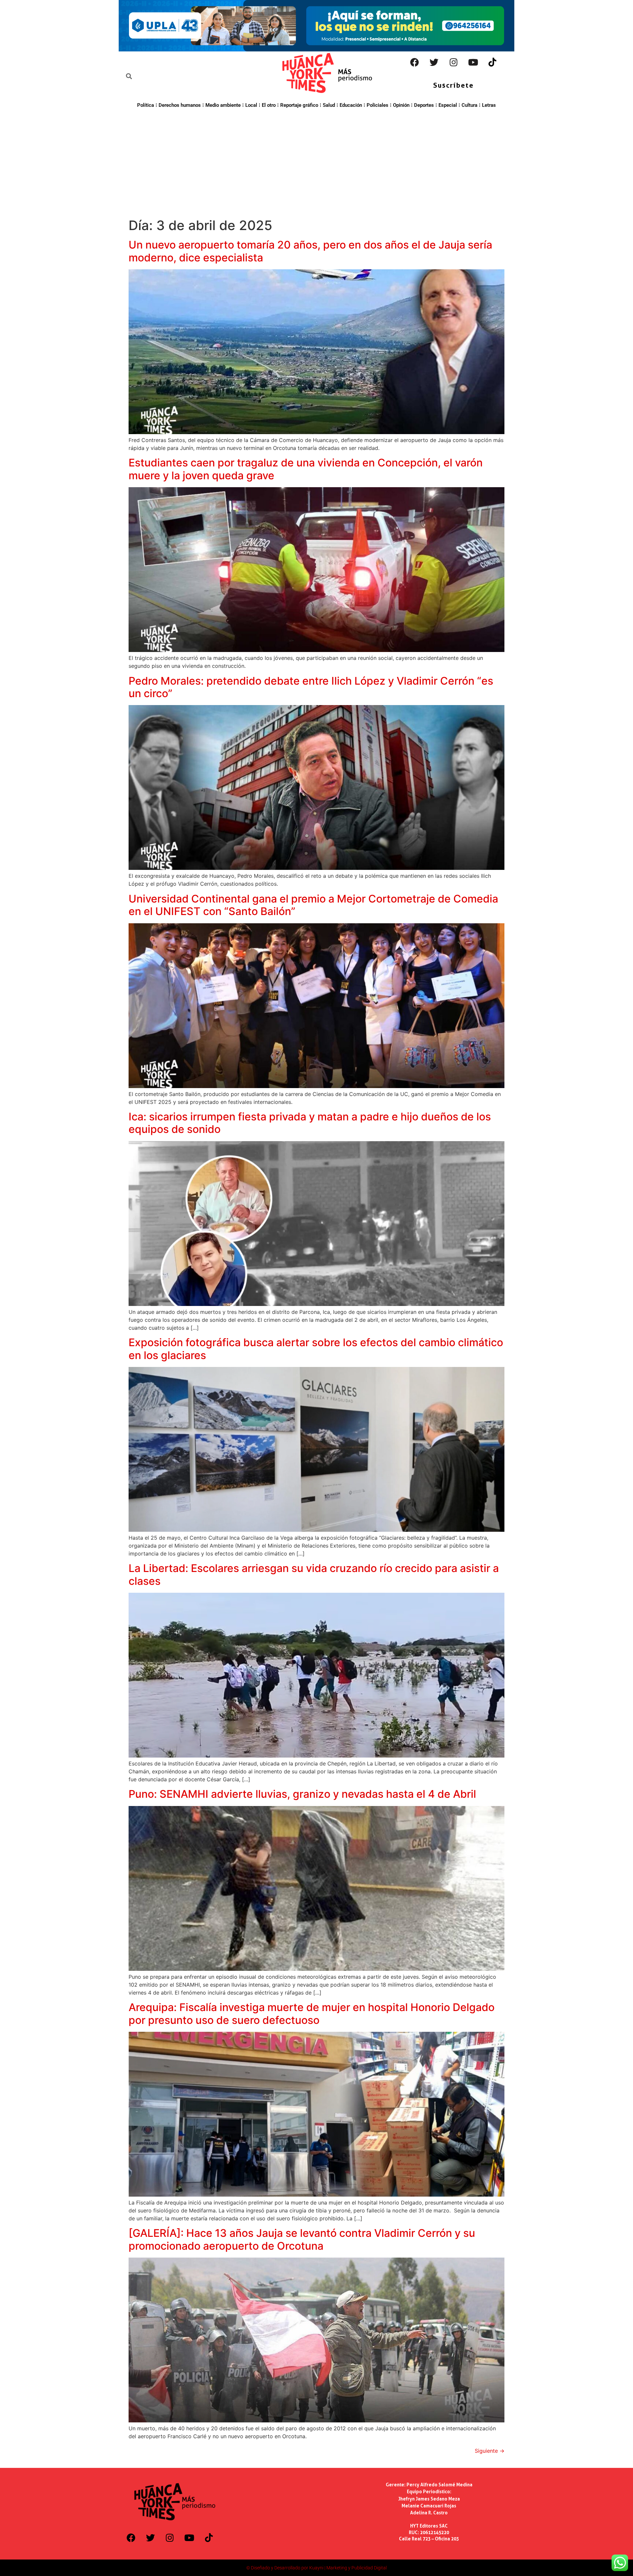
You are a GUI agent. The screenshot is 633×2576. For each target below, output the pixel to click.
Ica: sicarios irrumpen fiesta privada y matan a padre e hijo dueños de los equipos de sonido (310, 1123)
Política (146, 105)
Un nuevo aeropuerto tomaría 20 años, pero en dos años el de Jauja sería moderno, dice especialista (310, 251)
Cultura (469, 105)
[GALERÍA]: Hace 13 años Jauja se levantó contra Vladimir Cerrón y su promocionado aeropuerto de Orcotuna (302, 2239)
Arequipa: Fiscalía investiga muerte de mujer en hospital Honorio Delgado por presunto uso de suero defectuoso (312, 2013)
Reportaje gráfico (299, 105)
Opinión (401, 105)
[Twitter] (434, 62)
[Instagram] (454, 62)
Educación (351, 105)
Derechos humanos (180, 105)
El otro (269, 105)
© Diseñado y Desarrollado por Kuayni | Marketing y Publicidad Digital (316, 2568)
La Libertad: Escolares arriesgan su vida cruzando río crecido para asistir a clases (314, 1574)
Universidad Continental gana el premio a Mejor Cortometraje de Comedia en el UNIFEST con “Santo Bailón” (313, 905)
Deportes (424, 105)
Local (251, 105)
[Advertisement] (316, 162)
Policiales (377, 105)
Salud (329, 105)
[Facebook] (415, 62)
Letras (489, 105)
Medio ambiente (223, 105)
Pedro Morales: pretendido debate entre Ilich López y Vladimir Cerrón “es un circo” (311, 687)
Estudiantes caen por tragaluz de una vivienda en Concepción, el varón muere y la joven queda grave (306, 469)
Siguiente (490, 2451)
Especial (448, 105)
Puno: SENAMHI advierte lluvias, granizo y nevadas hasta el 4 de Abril (302, 1794)
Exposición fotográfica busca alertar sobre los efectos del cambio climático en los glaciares (316, 1349)
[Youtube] (473, 62)
